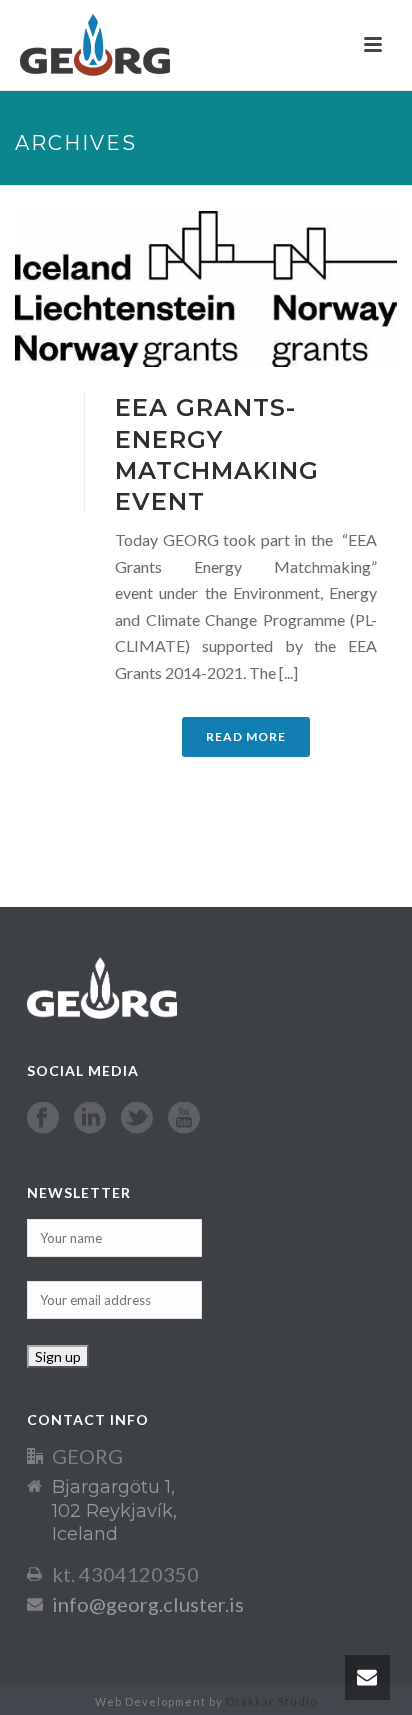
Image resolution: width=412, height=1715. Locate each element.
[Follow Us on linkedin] (90, 1119)
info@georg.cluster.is (148, 1604)
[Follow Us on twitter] (137, 1119)
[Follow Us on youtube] (184, 1119)
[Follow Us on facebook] (43, 1119)
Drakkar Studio (271, 1701)
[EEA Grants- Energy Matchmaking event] (206, 289)
